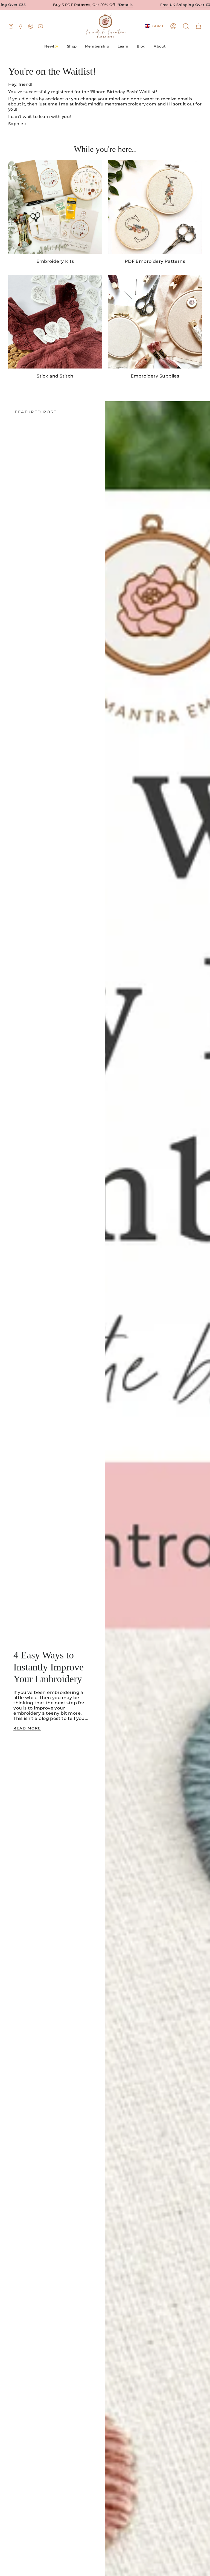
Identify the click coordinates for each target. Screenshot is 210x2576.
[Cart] (199, 26)
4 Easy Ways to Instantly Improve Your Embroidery (49, 1667)
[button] (72, 47)
